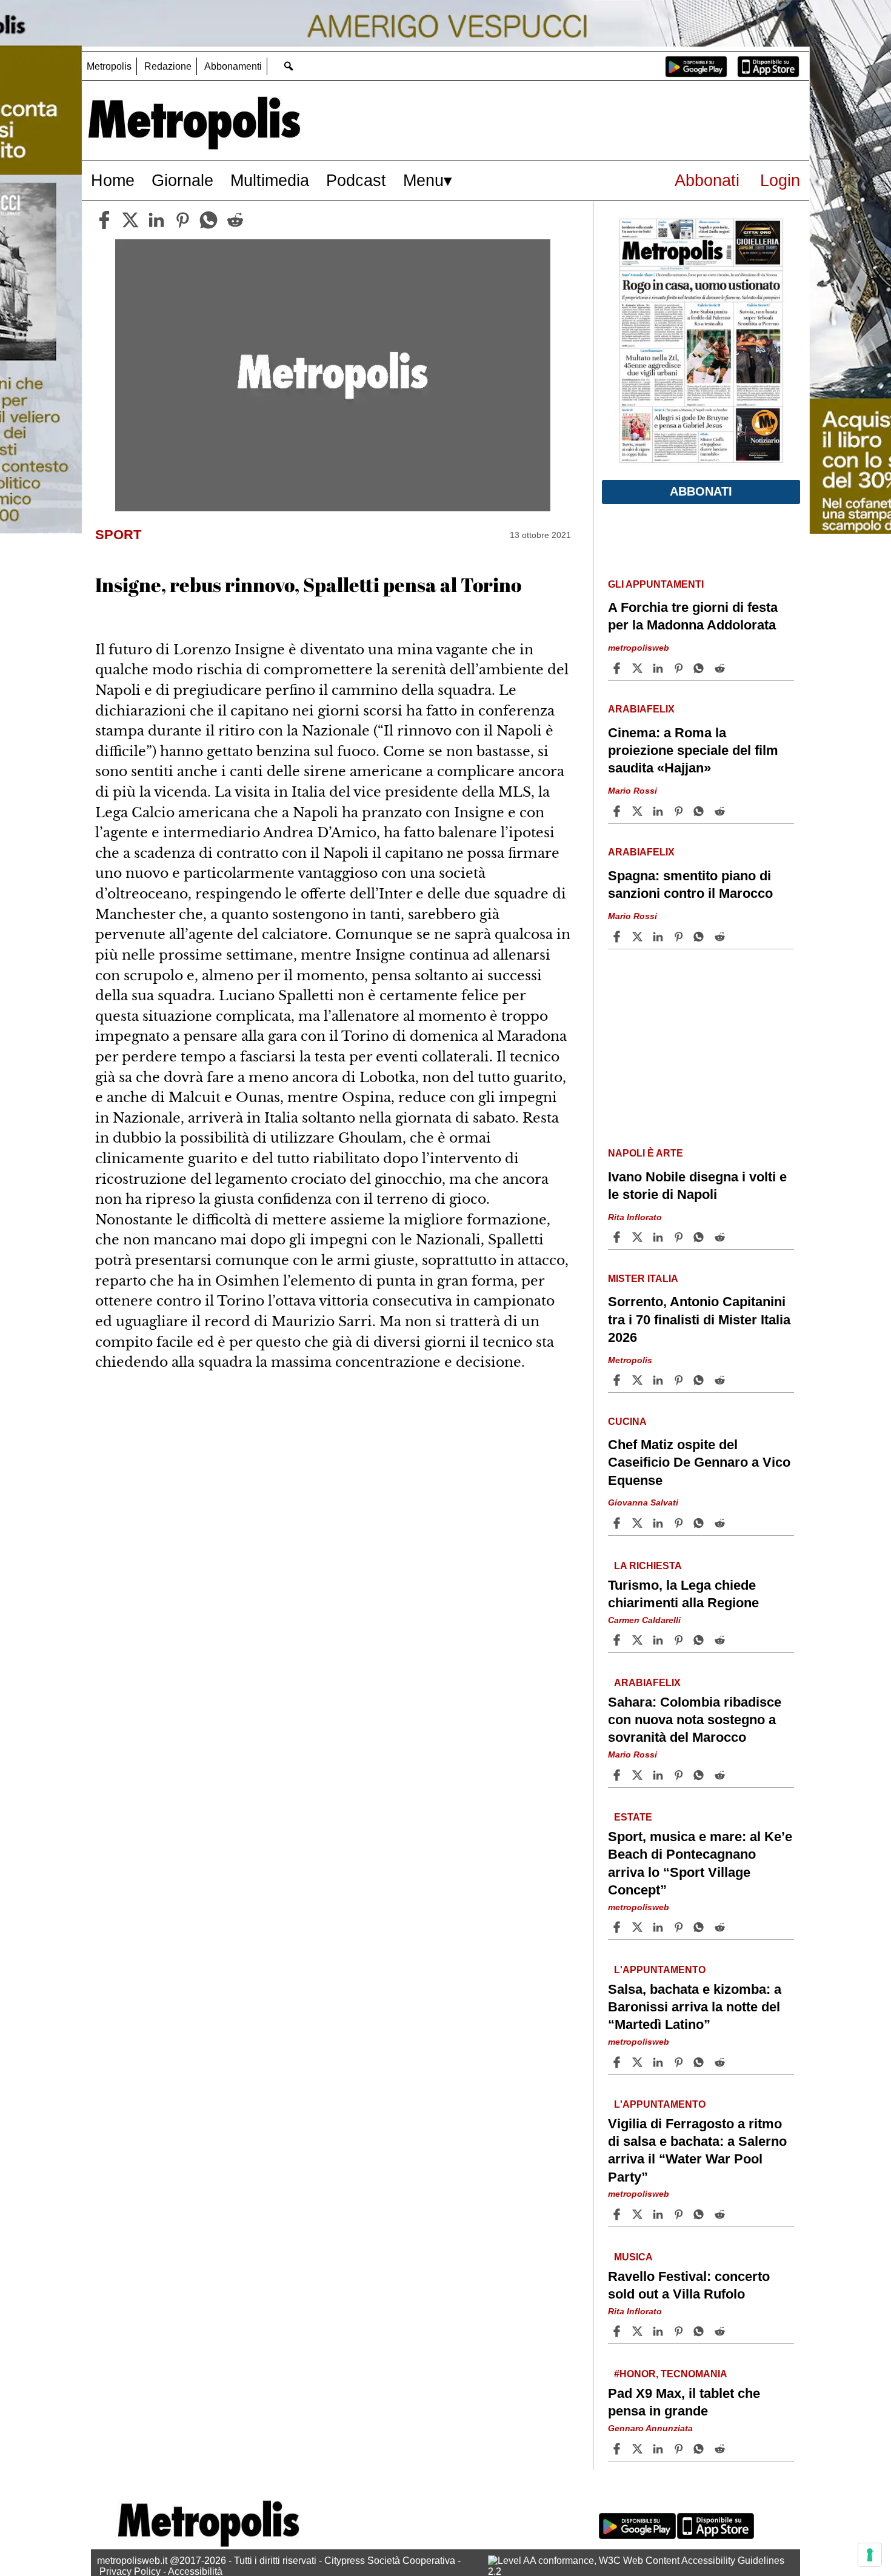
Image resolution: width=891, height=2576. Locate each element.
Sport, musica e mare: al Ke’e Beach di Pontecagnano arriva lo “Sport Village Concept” (700, 1863)
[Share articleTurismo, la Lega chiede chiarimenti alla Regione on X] (639, 1640)
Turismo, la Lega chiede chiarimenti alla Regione (683, 1593)
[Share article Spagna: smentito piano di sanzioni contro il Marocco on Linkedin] (659, 937)
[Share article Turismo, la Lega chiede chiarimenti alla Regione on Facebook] (618, 1640)
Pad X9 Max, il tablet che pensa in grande (684, 2402)
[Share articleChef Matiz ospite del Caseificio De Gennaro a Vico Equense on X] (639, 1523)
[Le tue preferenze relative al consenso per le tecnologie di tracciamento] (870, 2555)
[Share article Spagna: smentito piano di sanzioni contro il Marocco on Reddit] (721, 937)
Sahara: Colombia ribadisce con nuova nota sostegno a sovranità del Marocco (695, 1720)
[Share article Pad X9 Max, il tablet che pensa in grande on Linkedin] (659, 2449)
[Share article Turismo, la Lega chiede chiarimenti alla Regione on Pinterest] (680, 1640)
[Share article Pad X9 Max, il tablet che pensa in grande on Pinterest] (680, 2449)
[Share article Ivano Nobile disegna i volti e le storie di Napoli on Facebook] (618, 1237)
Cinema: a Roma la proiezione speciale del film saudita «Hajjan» (693, 750)
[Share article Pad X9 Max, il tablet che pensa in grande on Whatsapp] (701, 2449)
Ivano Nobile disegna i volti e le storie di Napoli (697, 1186)
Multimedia (270, 180)
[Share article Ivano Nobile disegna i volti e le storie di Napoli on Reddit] (721, 1237)
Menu (423, 180)
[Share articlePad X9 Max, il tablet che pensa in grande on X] (639, 2449)
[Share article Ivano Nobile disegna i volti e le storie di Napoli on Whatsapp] (701, 1237)
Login (780, 180)
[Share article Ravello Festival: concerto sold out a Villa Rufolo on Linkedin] (659, 2331)
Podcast (356, 180)
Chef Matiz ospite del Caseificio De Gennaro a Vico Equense (699, 1462)
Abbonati (707, 180)
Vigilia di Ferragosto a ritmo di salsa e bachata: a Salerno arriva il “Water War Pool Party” (697, 2150)
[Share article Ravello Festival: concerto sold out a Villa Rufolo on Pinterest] (680, 2331)
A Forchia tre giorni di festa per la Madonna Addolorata (693, 616)
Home (113, 180)
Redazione (168, 66)
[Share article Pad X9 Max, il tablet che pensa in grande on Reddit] (721, 2449)
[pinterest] (182, 220)
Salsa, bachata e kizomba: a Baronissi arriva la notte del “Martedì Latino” (695, 2007)
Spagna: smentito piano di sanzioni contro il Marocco (690, 885)
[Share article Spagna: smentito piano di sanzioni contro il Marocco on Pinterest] (680, 937)
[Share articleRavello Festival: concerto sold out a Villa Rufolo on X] (639, 2331)
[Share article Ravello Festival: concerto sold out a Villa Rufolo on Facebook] (618, 2331)
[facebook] (104, 220)
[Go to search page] (288, 66)
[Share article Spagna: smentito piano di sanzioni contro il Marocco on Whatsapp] (701, 937)
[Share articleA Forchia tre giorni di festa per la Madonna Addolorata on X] (639, 668)
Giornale (182, 180)
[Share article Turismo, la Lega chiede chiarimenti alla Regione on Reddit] (721, 1640)
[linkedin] (156, 220)
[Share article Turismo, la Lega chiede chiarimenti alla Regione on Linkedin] (659, 1640)
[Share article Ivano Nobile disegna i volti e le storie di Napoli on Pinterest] (680, 1237)
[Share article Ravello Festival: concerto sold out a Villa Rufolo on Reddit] (721, 2331)
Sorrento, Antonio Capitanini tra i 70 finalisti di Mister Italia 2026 (699, 1319)
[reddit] (235, 220)
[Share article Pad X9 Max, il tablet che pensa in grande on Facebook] (618, 2449)
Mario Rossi (632, 791)
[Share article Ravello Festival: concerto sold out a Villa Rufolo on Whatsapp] (701, 2331)
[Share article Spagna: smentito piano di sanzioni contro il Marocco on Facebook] (618, 937)
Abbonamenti (233, 66)
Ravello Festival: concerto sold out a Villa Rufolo (689, 2285)
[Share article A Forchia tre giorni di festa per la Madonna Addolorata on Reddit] (721, 668)
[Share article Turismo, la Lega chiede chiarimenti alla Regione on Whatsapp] (701, 1640)
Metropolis (109, 66)
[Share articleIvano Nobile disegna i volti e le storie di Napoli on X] (639, 1237)
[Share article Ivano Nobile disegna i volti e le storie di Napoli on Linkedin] (659, 1237)
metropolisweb (639, 648)
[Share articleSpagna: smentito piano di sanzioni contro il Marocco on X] (639, 937)
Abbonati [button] (701, 491)
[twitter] (130, 220)
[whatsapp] (209, 220)
